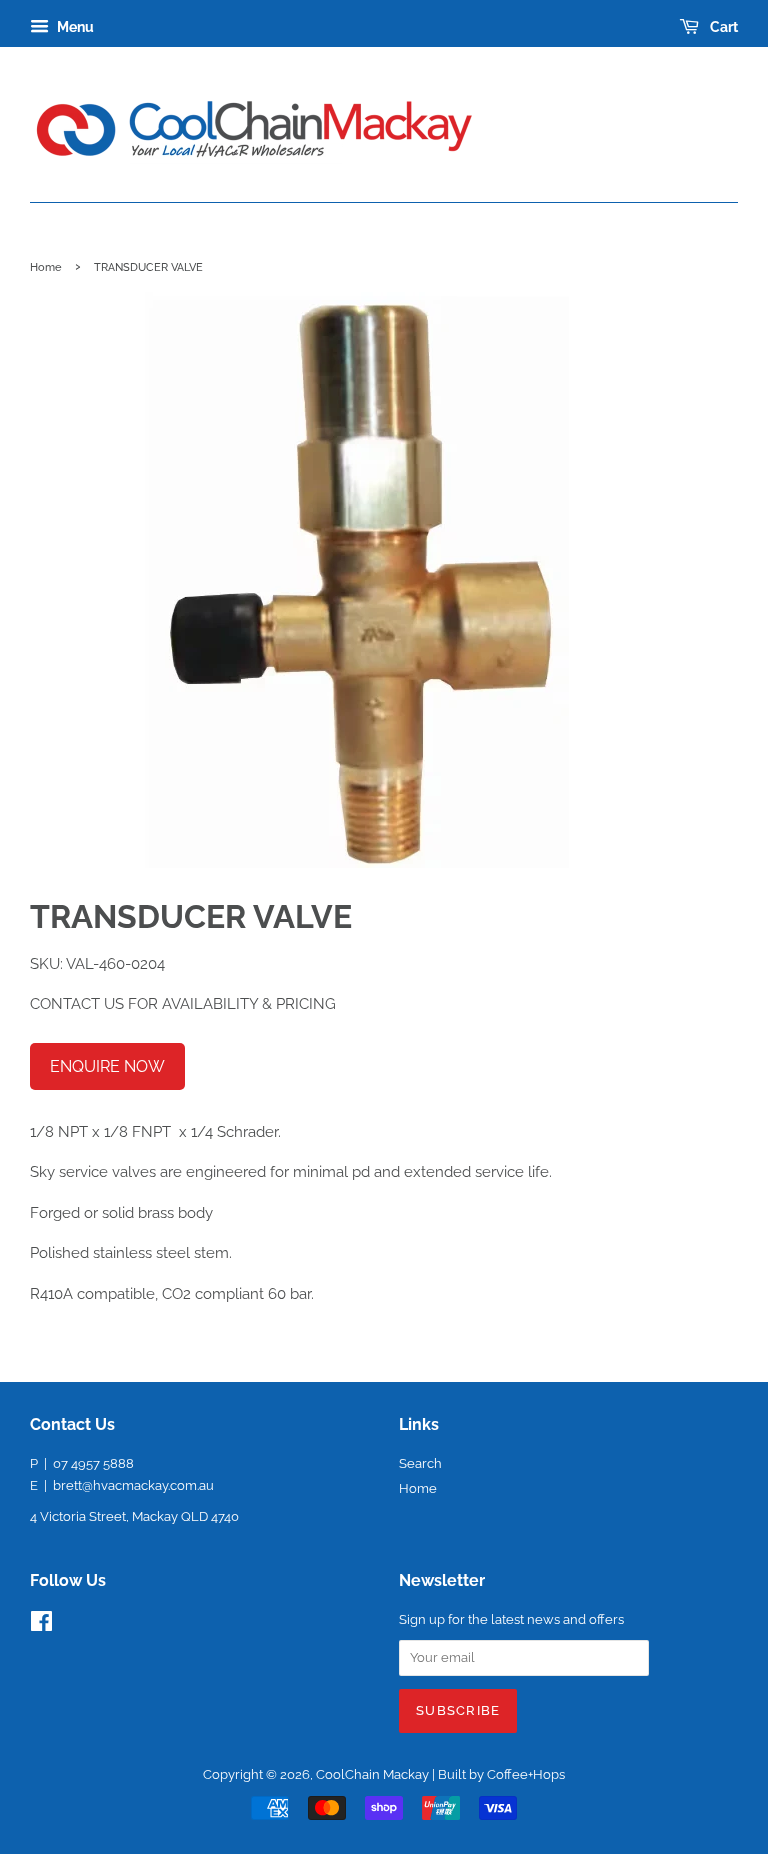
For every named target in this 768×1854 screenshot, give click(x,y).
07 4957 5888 (93, 1463)
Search (420, 1463)
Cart (722, 27)
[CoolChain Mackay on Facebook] (41, 1625)
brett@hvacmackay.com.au (133, 1485)
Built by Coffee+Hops (501, 1774)
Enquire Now (107, 1066)
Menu (74, 27)
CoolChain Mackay (372, 1774)
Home (46, 267)
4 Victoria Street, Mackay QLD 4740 (134, 1516)
